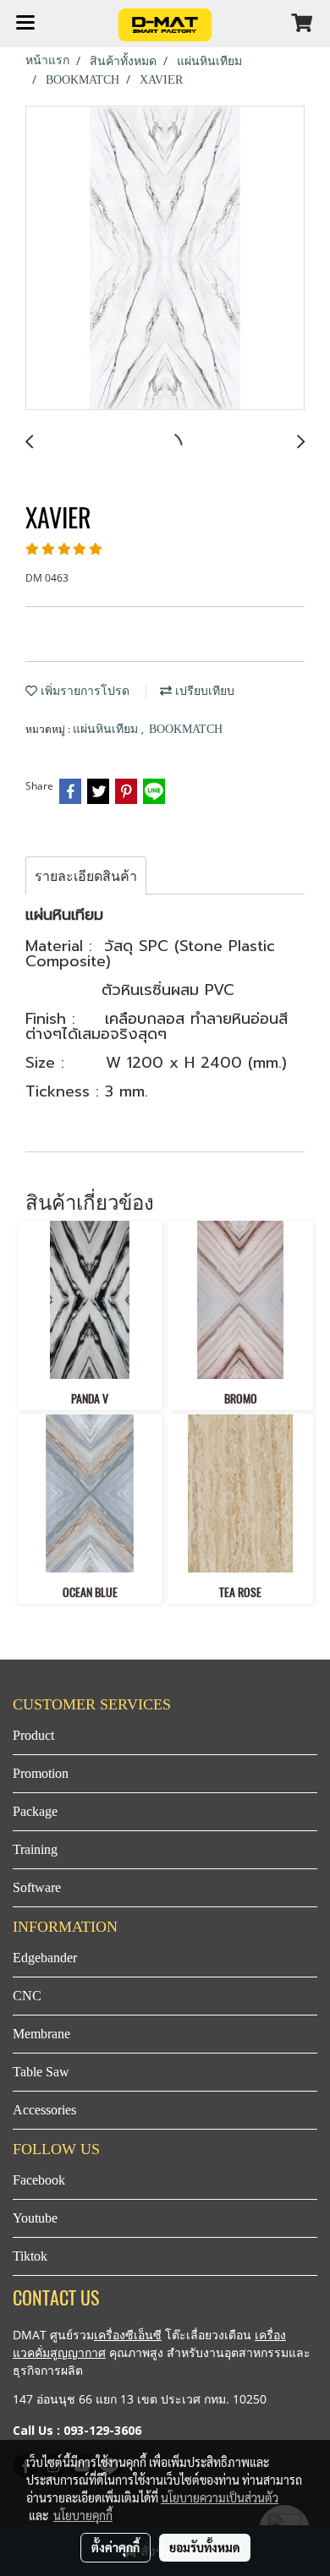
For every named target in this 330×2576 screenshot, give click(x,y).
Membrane (41, 2034)
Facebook (39, 2180)
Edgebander (45, 1958)
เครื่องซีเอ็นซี (128, 2335)
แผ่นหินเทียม (107, 729)
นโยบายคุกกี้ (83, 2515)
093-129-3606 (102, 2430)
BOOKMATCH (186, 729)
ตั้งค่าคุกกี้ (115, 2547)
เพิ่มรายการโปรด (83, 691)
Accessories (44, 2110)
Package (35, 1811)
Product (33, 1735)
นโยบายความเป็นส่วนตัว (220, 2497)
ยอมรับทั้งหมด (205, 2547)
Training (35, 1849)
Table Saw (41, 2072)
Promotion (41, 1773)
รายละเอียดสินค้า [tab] (86, 876)
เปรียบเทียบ (203, 691)
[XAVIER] (165, 259)
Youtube (35, 2218)
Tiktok (30, 2256)
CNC (27, 1996)
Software (37, 1887)
